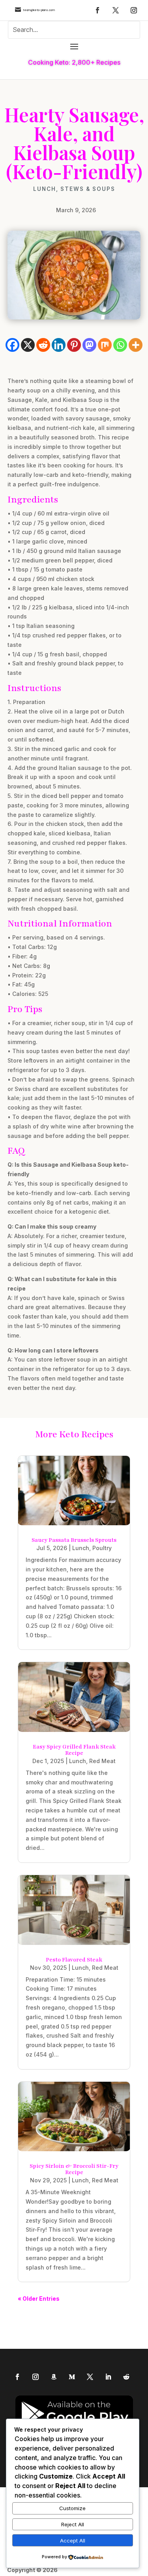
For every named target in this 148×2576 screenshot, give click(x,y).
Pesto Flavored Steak (74, 1960)
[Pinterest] (74, 345)
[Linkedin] (59, 345)
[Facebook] (12, 345)
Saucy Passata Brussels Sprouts (74, 1540)
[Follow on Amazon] (54, 2377)
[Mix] (105, 345)
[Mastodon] (89, 345)
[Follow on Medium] (72, 2377)
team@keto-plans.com (39, 10)
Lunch (45, 189)
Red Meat (102, 1761)
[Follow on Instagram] (134, 10)
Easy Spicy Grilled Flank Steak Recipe (74, 1750)
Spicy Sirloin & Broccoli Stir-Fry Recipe (74, 2169)
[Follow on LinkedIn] (108, 2377)
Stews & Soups (88, 189)
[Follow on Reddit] (126, 2377)
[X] (28, 345)
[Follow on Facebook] (97, 10)
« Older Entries (39, 2299)
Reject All (73, 2524)
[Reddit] (43, 345)
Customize (72, 2508)
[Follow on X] (116, 10)
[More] (136, 345)
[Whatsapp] (120, 345)
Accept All (73, 2541)
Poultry (102, 1548)
